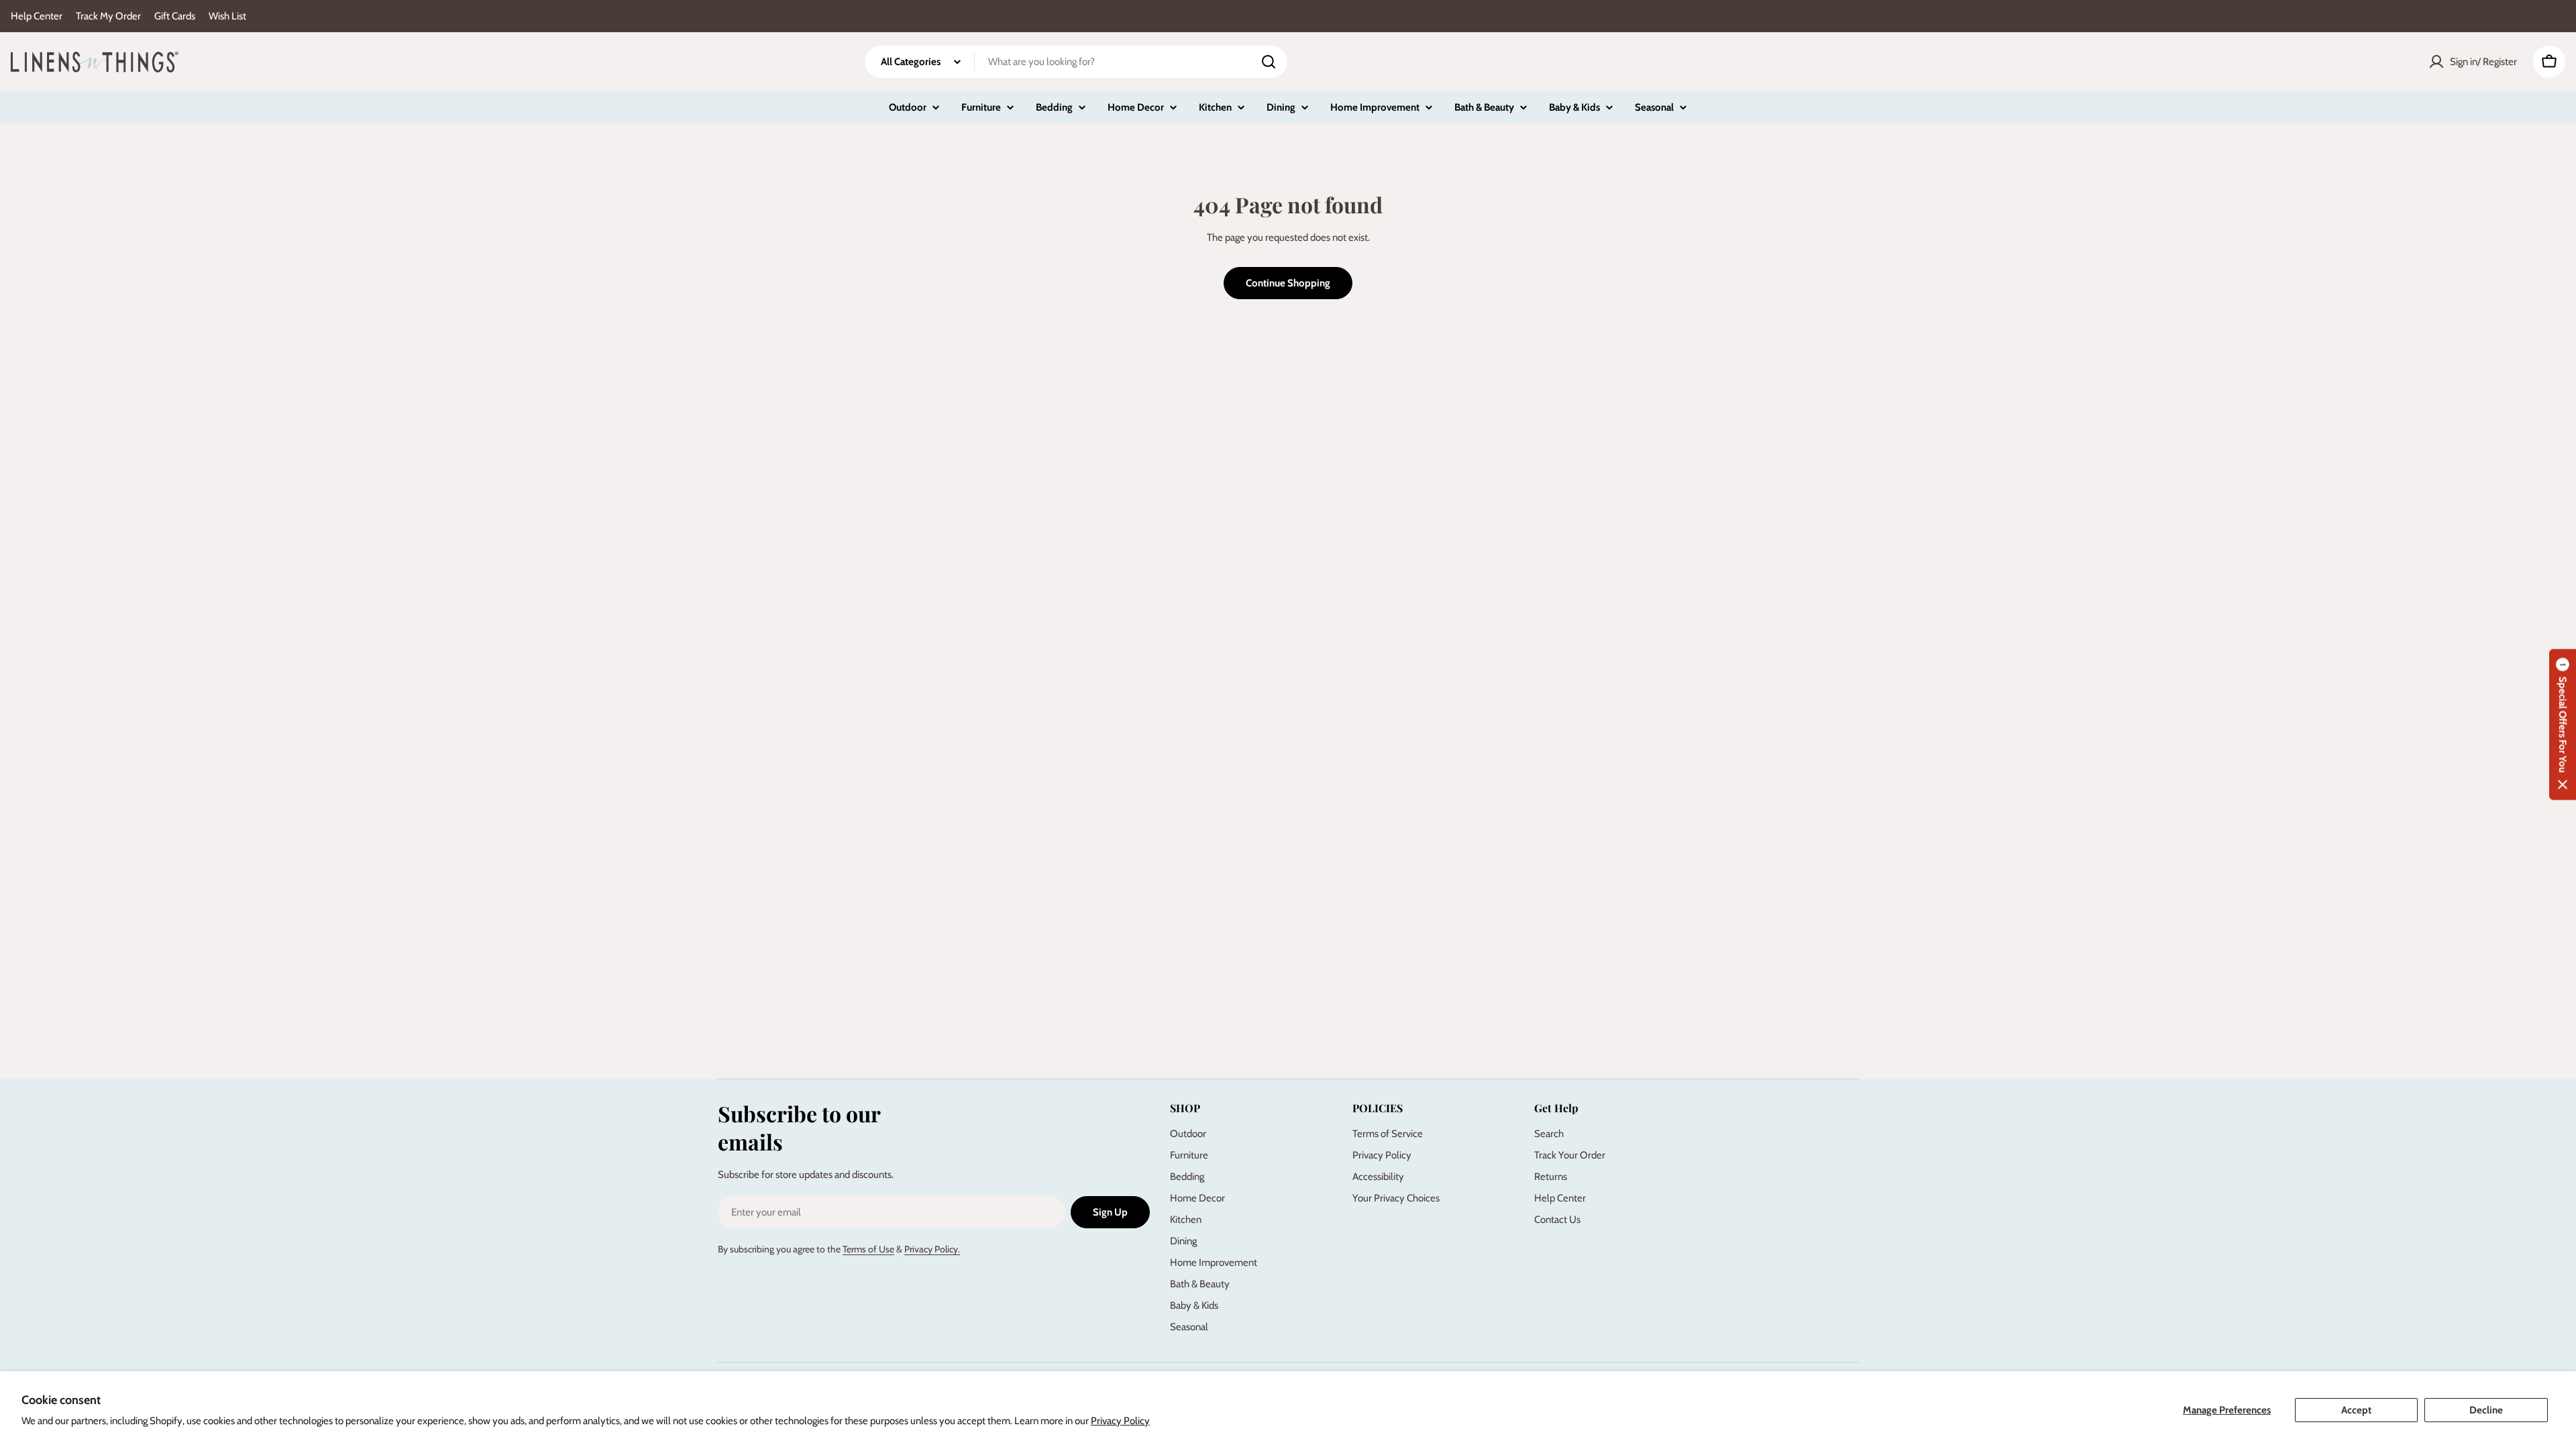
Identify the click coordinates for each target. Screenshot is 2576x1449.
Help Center (37, 16)
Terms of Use (868, 1249)
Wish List (227, 16)
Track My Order (108, 16)
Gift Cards (175, 16)
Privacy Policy (1120, 1421)
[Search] (1269, 62)
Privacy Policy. (932, 1249)
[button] (2563, 725)
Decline (2486, 1410)
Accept (2356, 1410)
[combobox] (1076, 62)
